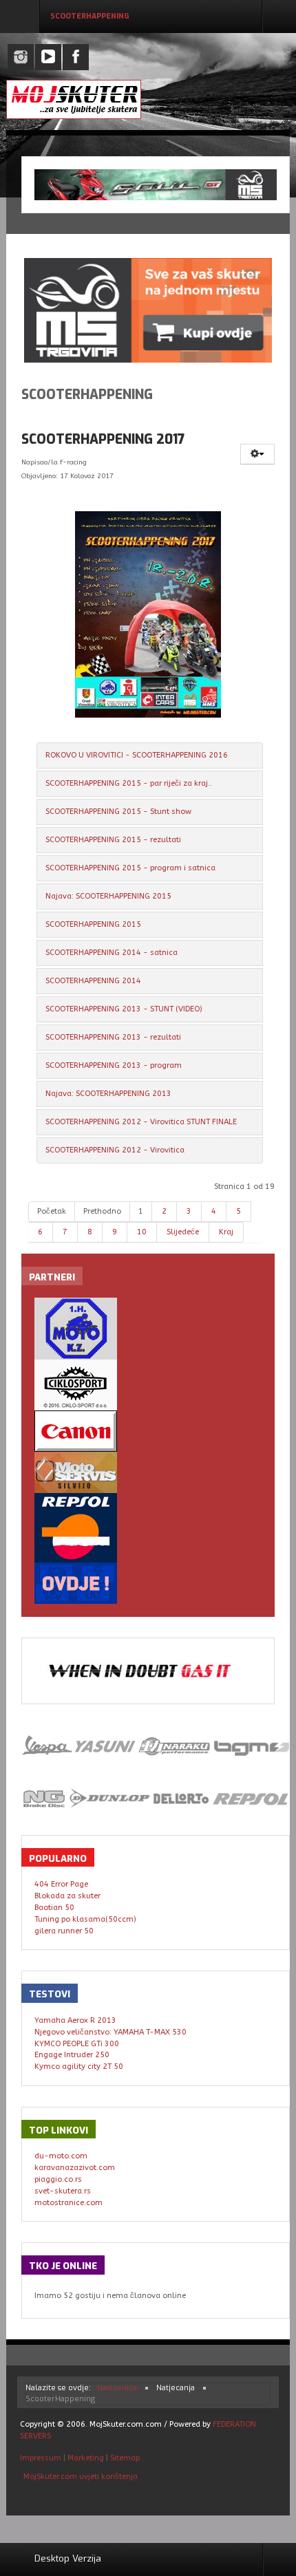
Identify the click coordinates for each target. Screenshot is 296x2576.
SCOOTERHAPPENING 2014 (93, 981)
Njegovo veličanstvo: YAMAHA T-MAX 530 (110, 2032)
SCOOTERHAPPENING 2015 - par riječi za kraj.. (129, 783)
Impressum (42, 2458)
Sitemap (125, 2458)
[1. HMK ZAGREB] (148, 1329)
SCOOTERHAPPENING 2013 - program (114, 1065)
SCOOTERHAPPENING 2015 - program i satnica (130, 868)
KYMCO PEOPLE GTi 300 (77, 2044)
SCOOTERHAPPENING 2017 (103, 439)
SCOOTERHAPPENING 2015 (93, 924)
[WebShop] (148, 310)
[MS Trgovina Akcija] (156, 185)
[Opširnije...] (148, 614)
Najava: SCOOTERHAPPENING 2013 (108, 1094)
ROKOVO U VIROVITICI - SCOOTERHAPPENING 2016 (137, 755)
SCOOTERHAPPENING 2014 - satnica (112, 953)
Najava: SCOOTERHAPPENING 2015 (108, 896)
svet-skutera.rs (63, 2191)
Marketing (86, 2458)
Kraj (226, 1232)
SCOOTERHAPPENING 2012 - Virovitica (115, 1150)
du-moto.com (61, 2156)
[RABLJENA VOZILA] (148, 1583)
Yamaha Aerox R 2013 (75, 2020)
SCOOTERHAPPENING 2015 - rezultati (113, 840)
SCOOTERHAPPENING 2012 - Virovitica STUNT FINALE (141, 1122)
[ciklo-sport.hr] (148, 1385)
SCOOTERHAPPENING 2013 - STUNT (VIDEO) (124, 1009)
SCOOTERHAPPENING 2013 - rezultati (113, 1037)
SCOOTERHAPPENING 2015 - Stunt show (118, 812)
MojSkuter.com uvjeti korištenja (80, 2477)
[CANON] (148, 1431)
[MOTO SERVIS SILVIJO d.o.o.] (148, 1472)
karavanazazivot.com (75, 2168)
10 (142, 1232)
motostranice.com (68, 2203)
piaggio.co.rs (58, 2179)
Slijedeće (183, 1232)
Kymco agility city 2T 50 (79, 2067)
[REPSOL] (148, 1528)
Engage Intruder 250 (72, 2055)
